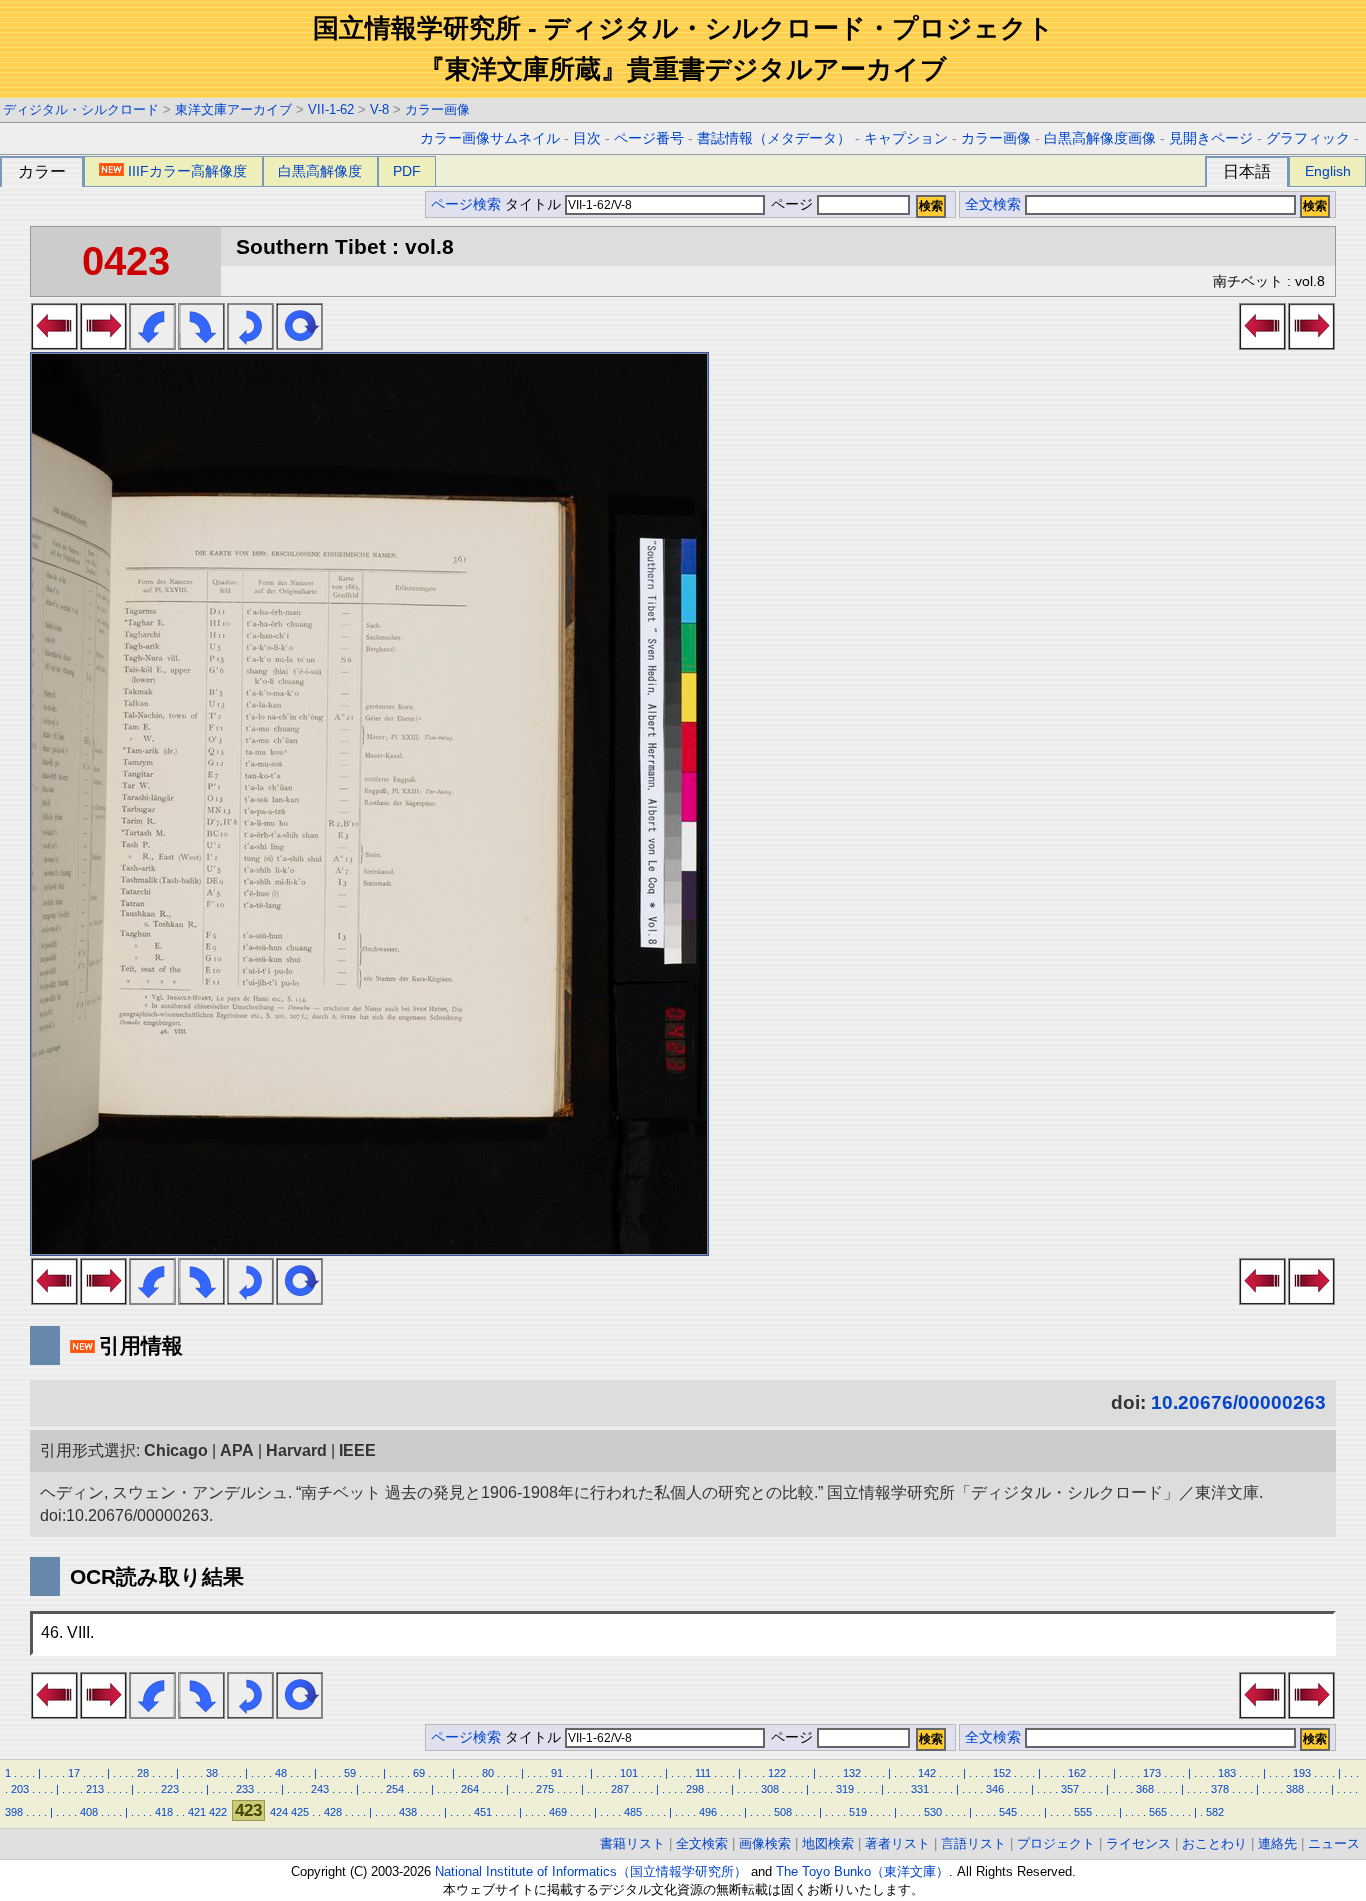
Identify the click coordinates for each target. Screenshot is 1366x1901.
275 (545, 1789)
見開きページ (1211, 138)
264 (470, 1789)
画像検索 (765, 1843)
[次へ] (103, 344)
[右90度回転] (201, 344)
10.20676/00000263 (1238, 1402)
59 (350, 1773)
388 (1295, 1789)
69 (419, 1773)
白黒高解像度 (320, 171)
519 (858, 1812)
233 (245, 1789)
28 (143, 1773)
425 (300, 1812)
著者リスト (897, 1843)
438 (408, 1812)
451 (483, 1812)
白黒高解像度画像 (1100, 138)
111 (703, 1773)
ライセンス (1138, 1843)
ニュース (1334, 1843)
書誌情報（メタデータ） (774, 138)
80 (488, 1773)
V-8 (379, 109)
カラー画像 (437, 109)
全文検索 (993, 204)
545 (1008, 1812)
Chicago (176, 1450)
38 (212, 1773)
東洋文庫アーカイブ (233, 109)
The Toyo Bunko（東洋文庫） (862, 1871)
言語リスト (973, 1843)
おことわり (1214, 1843)
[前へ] (54, 344)
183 (1227, 1773)
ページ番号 (649, 138)
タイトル (535, 204)
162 (1077, 1773)
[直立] (299, 344)
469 (558, 1812)
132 (852, 1773)
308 (770, 1789)
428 (333, 1812)
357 (1070, 1789)
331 (920, 1789)
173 (1152, 1773)
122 (777, 1773)
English (1328, 171)
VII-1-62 (331, 109)
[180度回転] (250, 344)
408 (89, 1812)
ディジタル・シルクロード (81, 109)
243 (320, 1789)
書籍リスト (632, 1843)
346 (995, 1789)
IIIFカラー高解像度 (187, 171)
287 (620, 1789)
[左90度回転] (152, 344)
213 (95, 1789)
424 (279, 1812)
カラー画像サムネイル (490, 138)
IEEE (357, 1450)
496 (708, 1812)
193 (1302, 1773)
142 (927, 1773)
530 (933, 1812)
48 (281, 1773)
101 (629, 1773)
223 (170, 1789)
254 (395, 1789)
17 (74, 1773)
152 (1002, 1773)
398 (14, 1812)
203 (20, 1789)
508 (783, 1812)
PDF (407, 171)
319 (845, 1789)
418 (164, 1812)
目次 (587, 138)
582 (1215, 1812)
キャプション (906, 138)
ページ (792, 204)
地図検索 (828, 1843)
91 (557, 1773)
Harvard (296, 1450)
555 (1083, 1812)
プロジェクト (1056, 1843)
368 (1145, 1789)
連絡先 (1277, 1843)
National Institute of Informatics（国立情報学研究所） (591, 1871)
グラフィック (1308, 138)
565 (1158, 1812)
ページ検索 (466, 204)
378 (1220, 1789)
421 (197, 1812)
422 (218, 1812)
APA (237, 1450)
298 (695, 1789)
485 (633, 1812)
